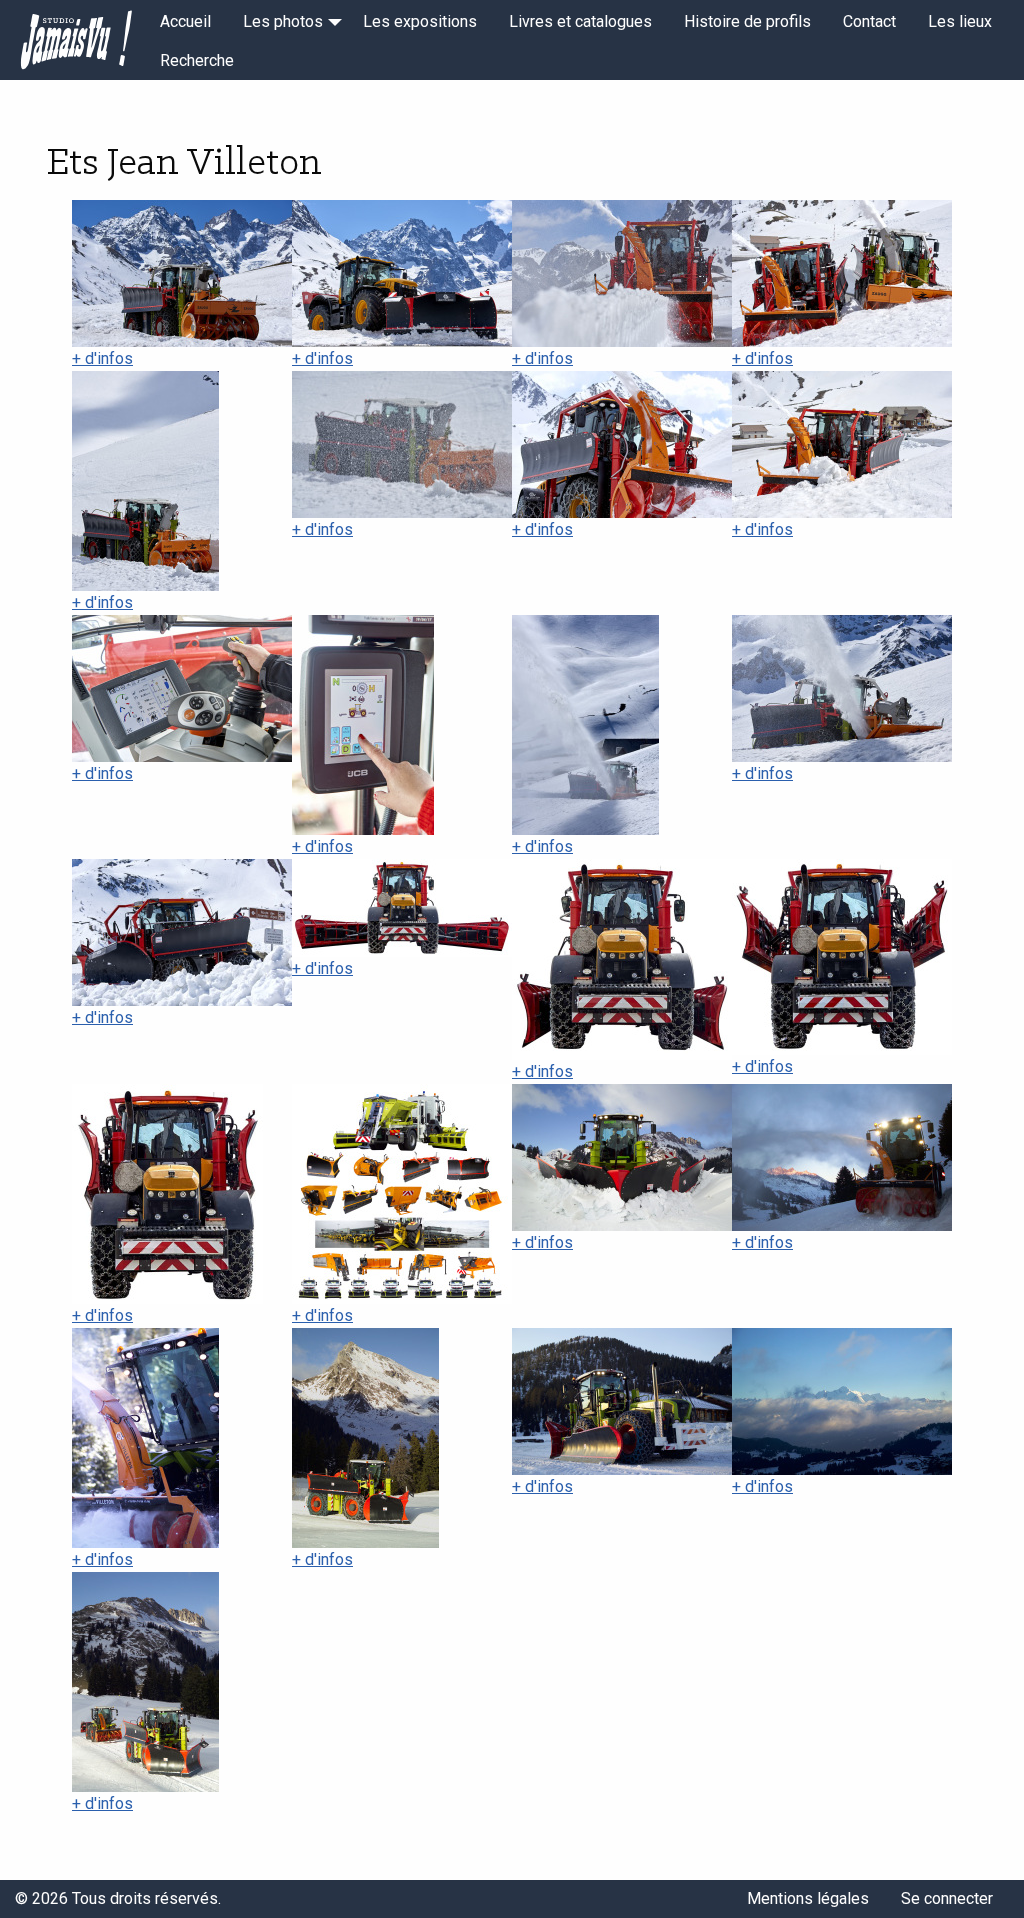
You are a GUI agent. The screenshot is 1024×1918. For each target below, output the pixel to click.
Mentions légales (808, 1898)
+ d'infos (102, 358)
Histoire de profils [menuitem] (747, 21)
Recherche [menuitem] (197, 60)
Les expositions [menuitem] (420, 21)
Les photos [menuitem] (283, 21)
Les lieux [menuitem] (960, 21)
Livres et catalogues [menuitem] (580, 21)
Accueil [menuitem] (185, 21)
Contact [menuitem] (869, 21)
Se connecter (947, 1898)
